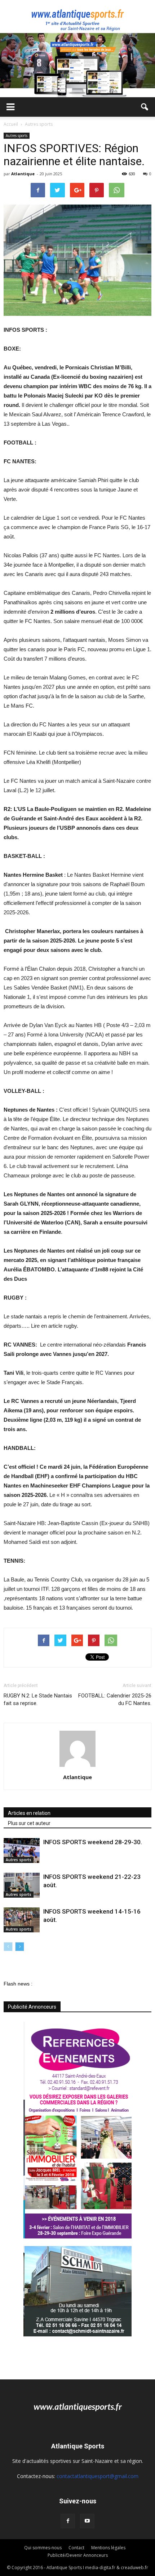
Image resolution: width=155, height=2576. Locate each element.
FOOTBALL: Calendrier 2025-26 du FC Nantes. (115, 1699)
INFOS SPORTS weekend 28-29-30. (93, 1842)
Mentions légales (108, 2548)
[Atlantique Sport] (77, 17)
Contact (76, 2548)
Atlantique (23, 174)
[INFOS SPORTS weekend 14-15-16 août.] (22, 1920)
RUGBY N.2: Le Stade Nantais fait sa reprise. (38, 1699)
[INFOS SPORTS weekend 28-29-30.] (22, 1851)
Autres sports (17, 136)
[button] (145, 107)
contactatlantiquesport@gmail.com (98, 2476)
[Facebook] (68, 2521)
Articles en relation (29, 1813)
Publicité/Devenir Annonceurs (78, 2555)
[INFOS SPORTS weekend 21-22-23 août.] (22, 1885)
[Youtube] (87, 2521)
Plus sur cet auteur (29, 1823)
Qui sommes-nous (43, 2548)
